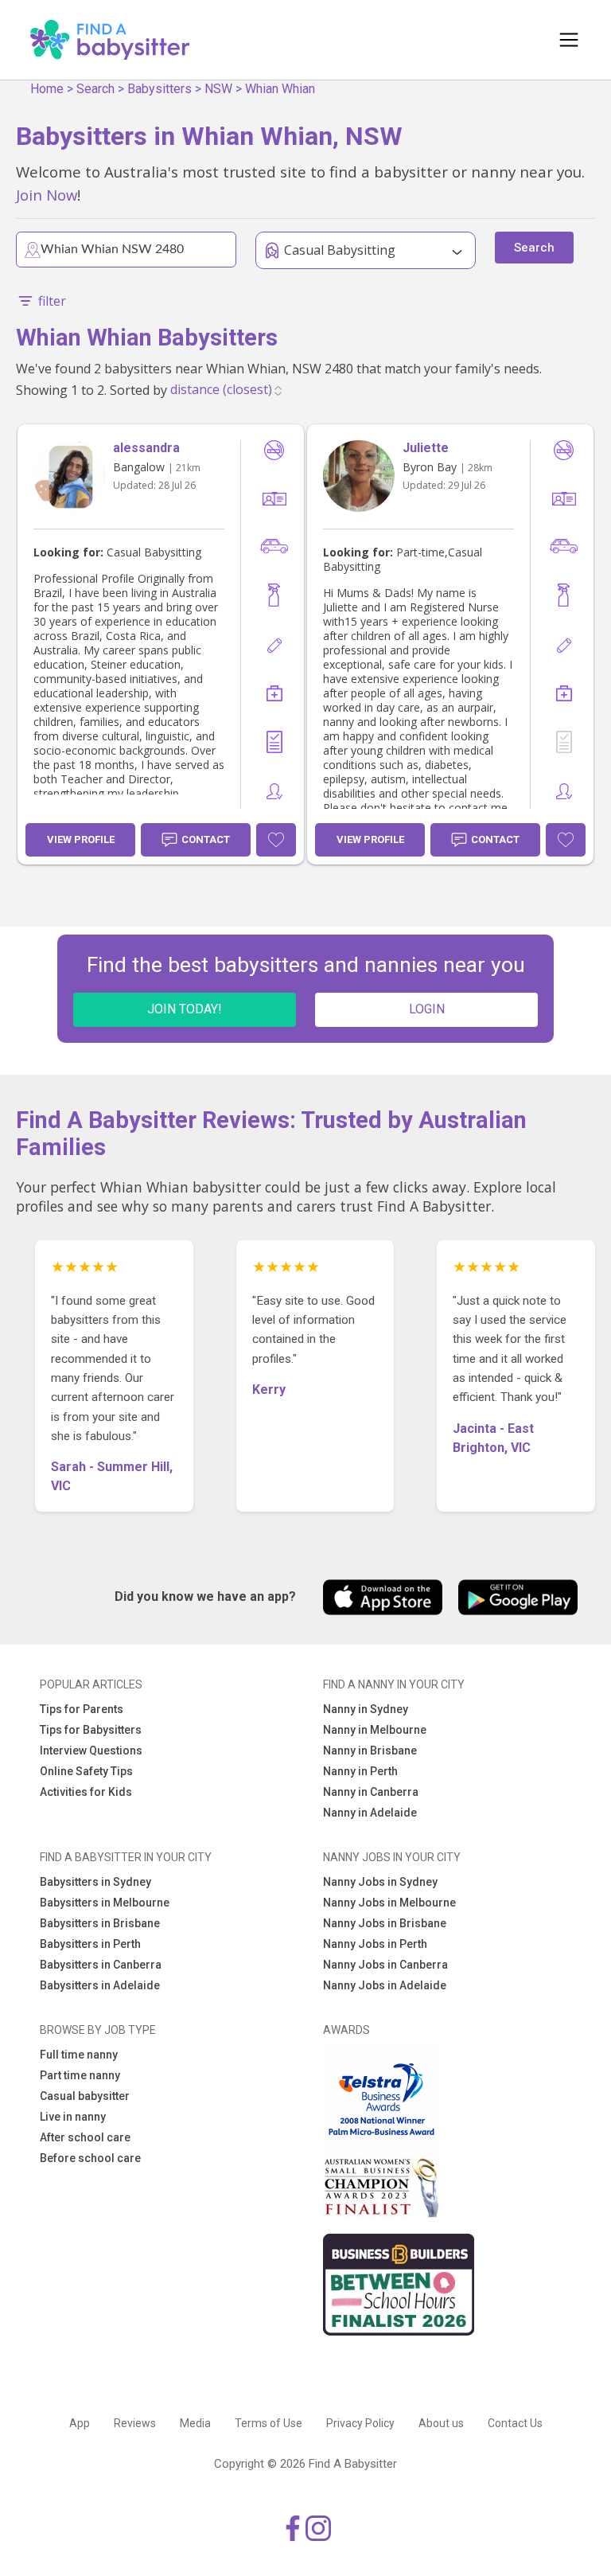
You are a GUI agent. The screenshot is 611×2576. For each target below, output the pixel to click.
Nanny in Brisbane (370, 1751)
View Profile (81, 839)
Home (47, 89)
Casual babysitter (85, 2096)
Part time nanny (80, 2075)
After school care (85, 2137)
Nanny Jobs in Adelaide (385, 1985)
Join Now (47, 195)
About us (441, 2423)
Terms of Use (269, 2423)
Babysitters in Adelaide (100, 1985)
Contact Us (515, 2423)
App (80, 2423)
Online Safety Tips (86, 1771)
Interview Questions (91, 1751)
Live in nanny (73, 2117)
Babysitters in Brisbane (100, 1923)
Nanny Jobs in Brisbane (385, 1923)
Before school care (90, 2158)
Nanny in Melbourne (375, 1730)
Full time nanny (79, 2055)
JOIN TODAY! (185, 1009)
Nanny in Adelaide (370, 1813)
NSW (218, 89)
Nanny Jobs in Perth (375, 1944)
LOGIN (427, 1009)
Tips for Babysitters (91, 1730)
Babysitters (160, 89)
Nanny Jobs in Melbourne (389, 1903)
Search (95, 89)
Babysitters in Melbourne (105, 1903)
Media (195, 2423)
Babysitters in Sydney (95, 1882)
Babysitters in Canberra (101, 1965)
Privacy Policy (360, 2423)
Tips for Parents (82, 1709)
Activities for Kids (86, 1792)
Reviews (135, 2423)
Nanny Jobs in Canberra (385, 1965)
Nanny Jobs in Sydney (380, 1882)
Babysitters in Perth (90, 1944)
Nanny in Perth (360, 1771)
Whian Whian (280, 89)
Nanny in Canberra (371, 1792)
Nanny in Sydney (366, 1709)
